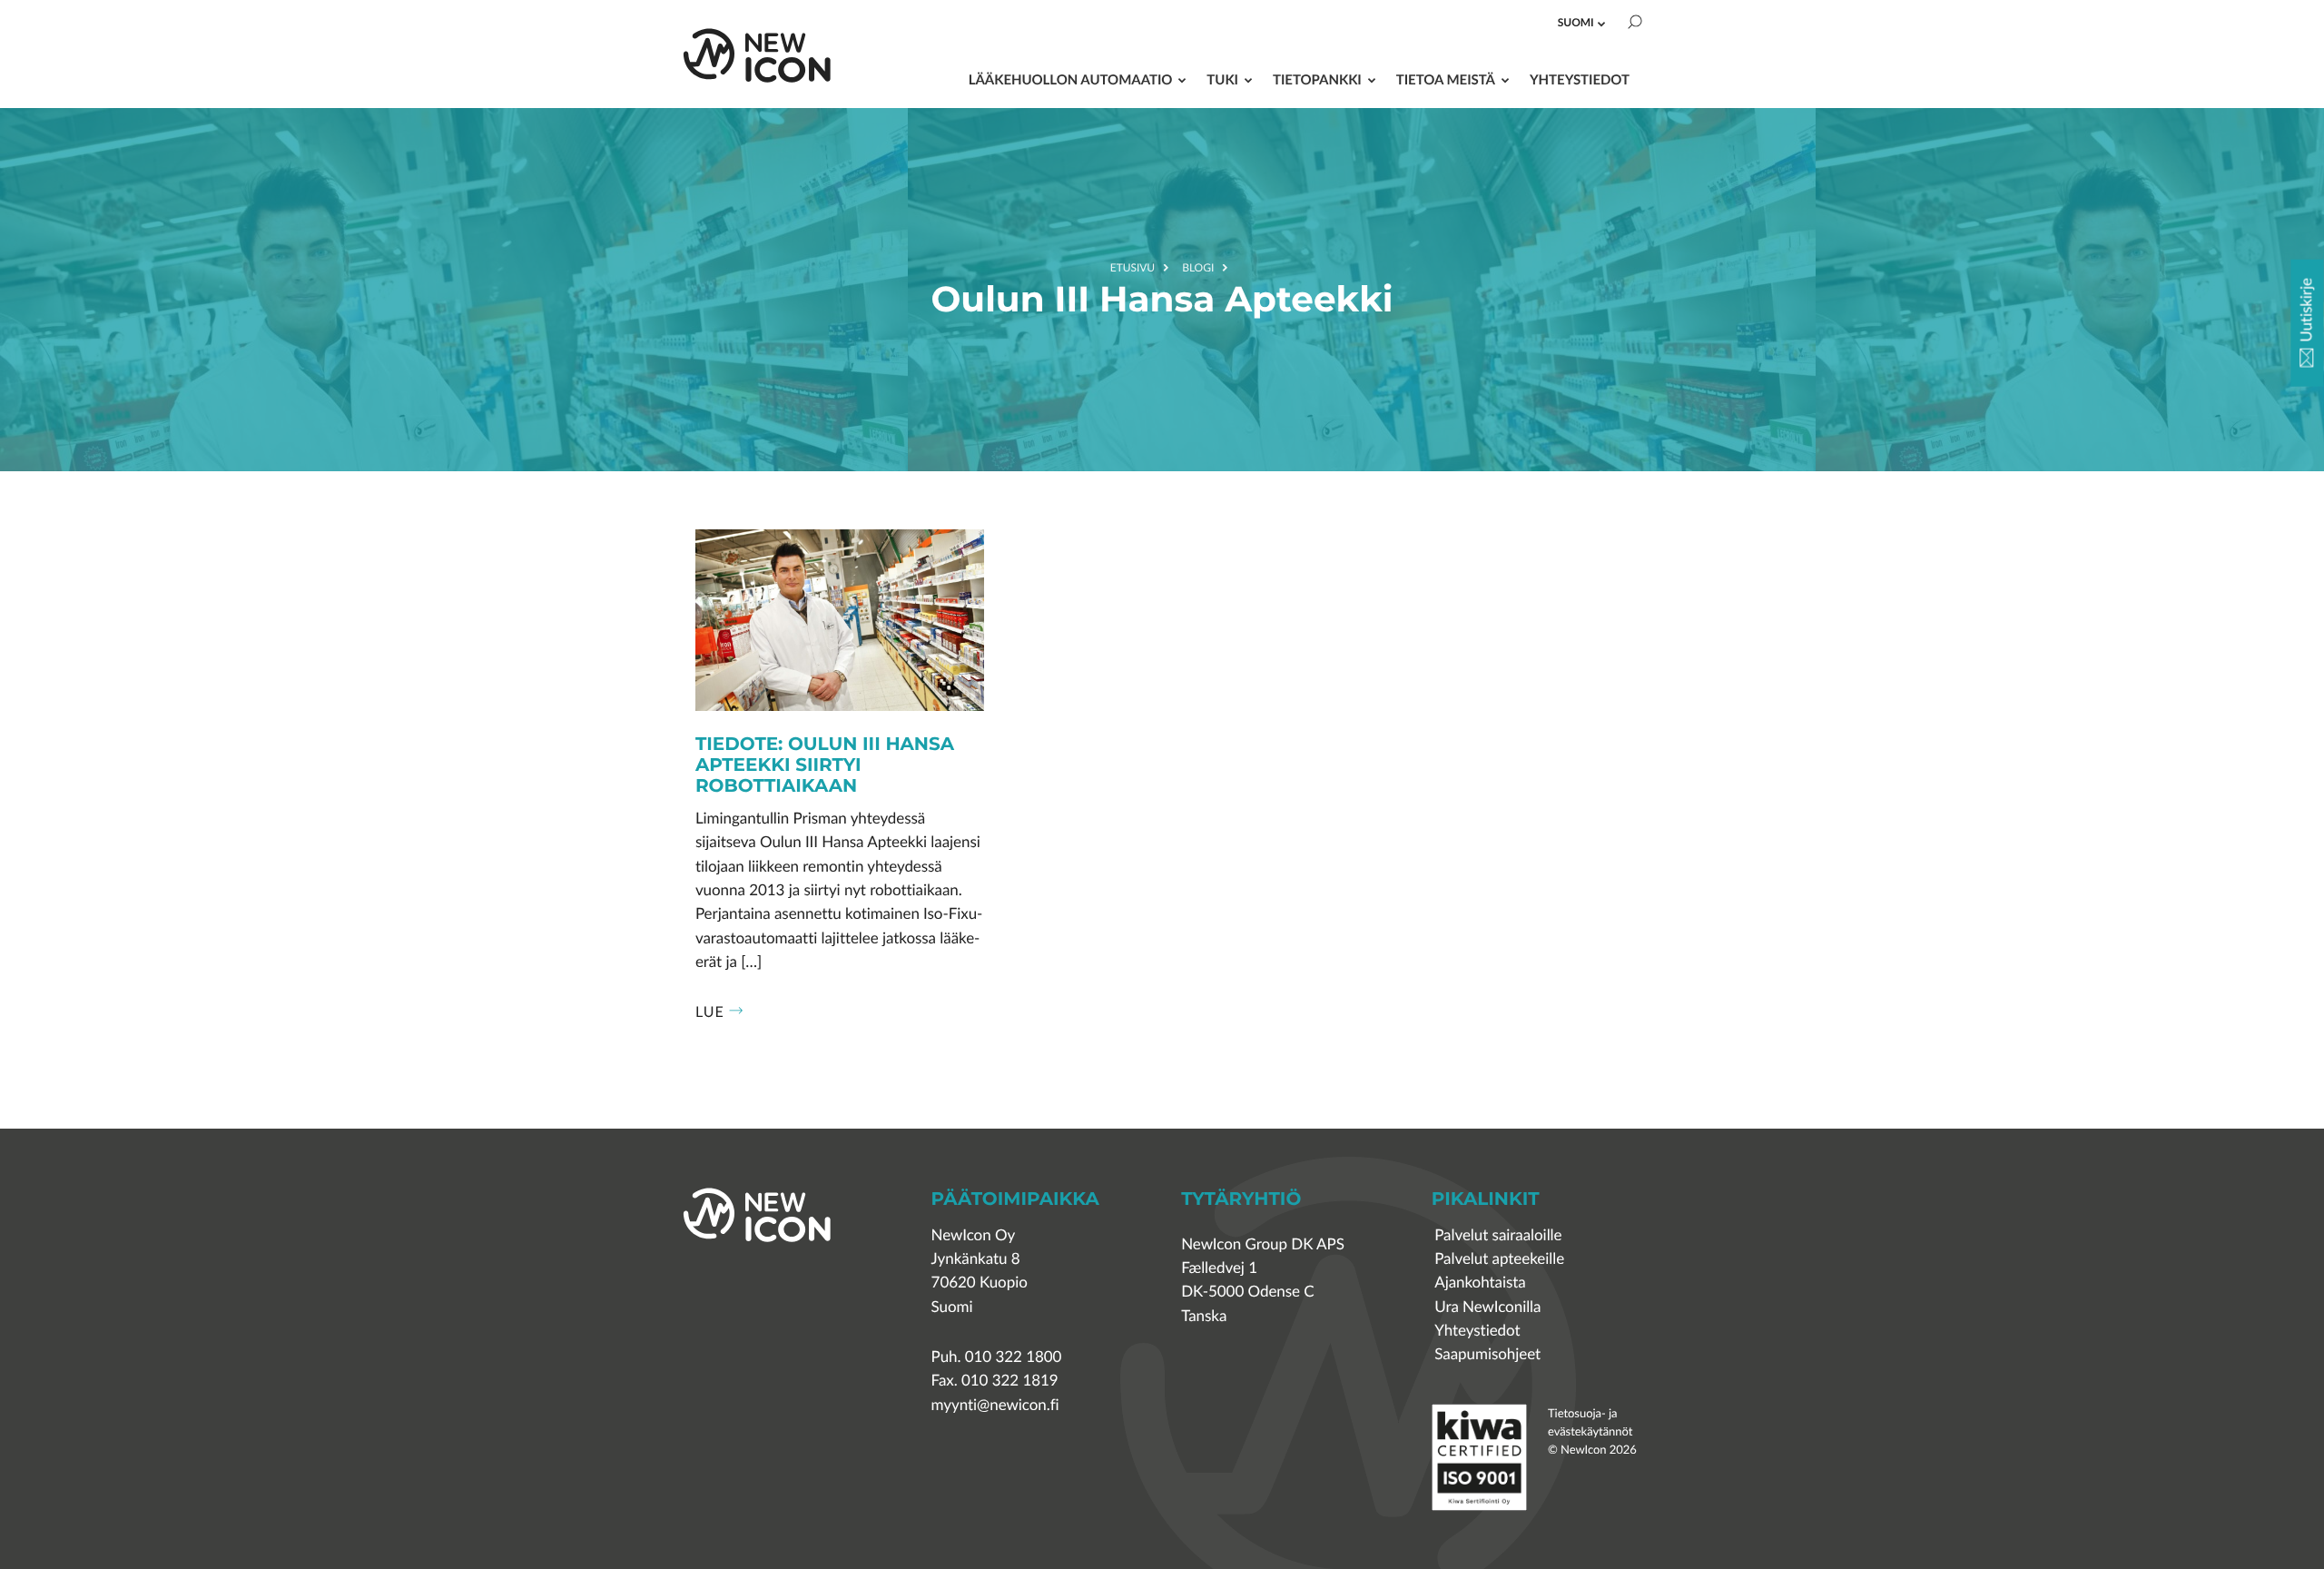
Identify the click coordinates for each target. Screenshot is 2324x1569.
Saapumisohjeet (1487, 1354)
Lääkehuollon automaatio (1071, 79)
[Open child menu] (1601, 24)
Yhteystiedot (1580, 79)
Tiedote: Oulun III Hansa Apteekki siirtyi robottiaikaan (825, 766)
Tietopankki (1317, 79)
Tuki (1222, 79)
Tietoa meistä (1446, 79)
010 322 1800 (1014, 1357)
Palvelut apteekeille (1499, 1259)
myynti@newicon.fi (995, 1405)
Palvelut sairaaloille (1498, 1235)
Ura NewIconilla (1487, 1307)
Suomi (1576, 22)
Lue (710, 1011)
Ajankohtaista (1480, 1283)
